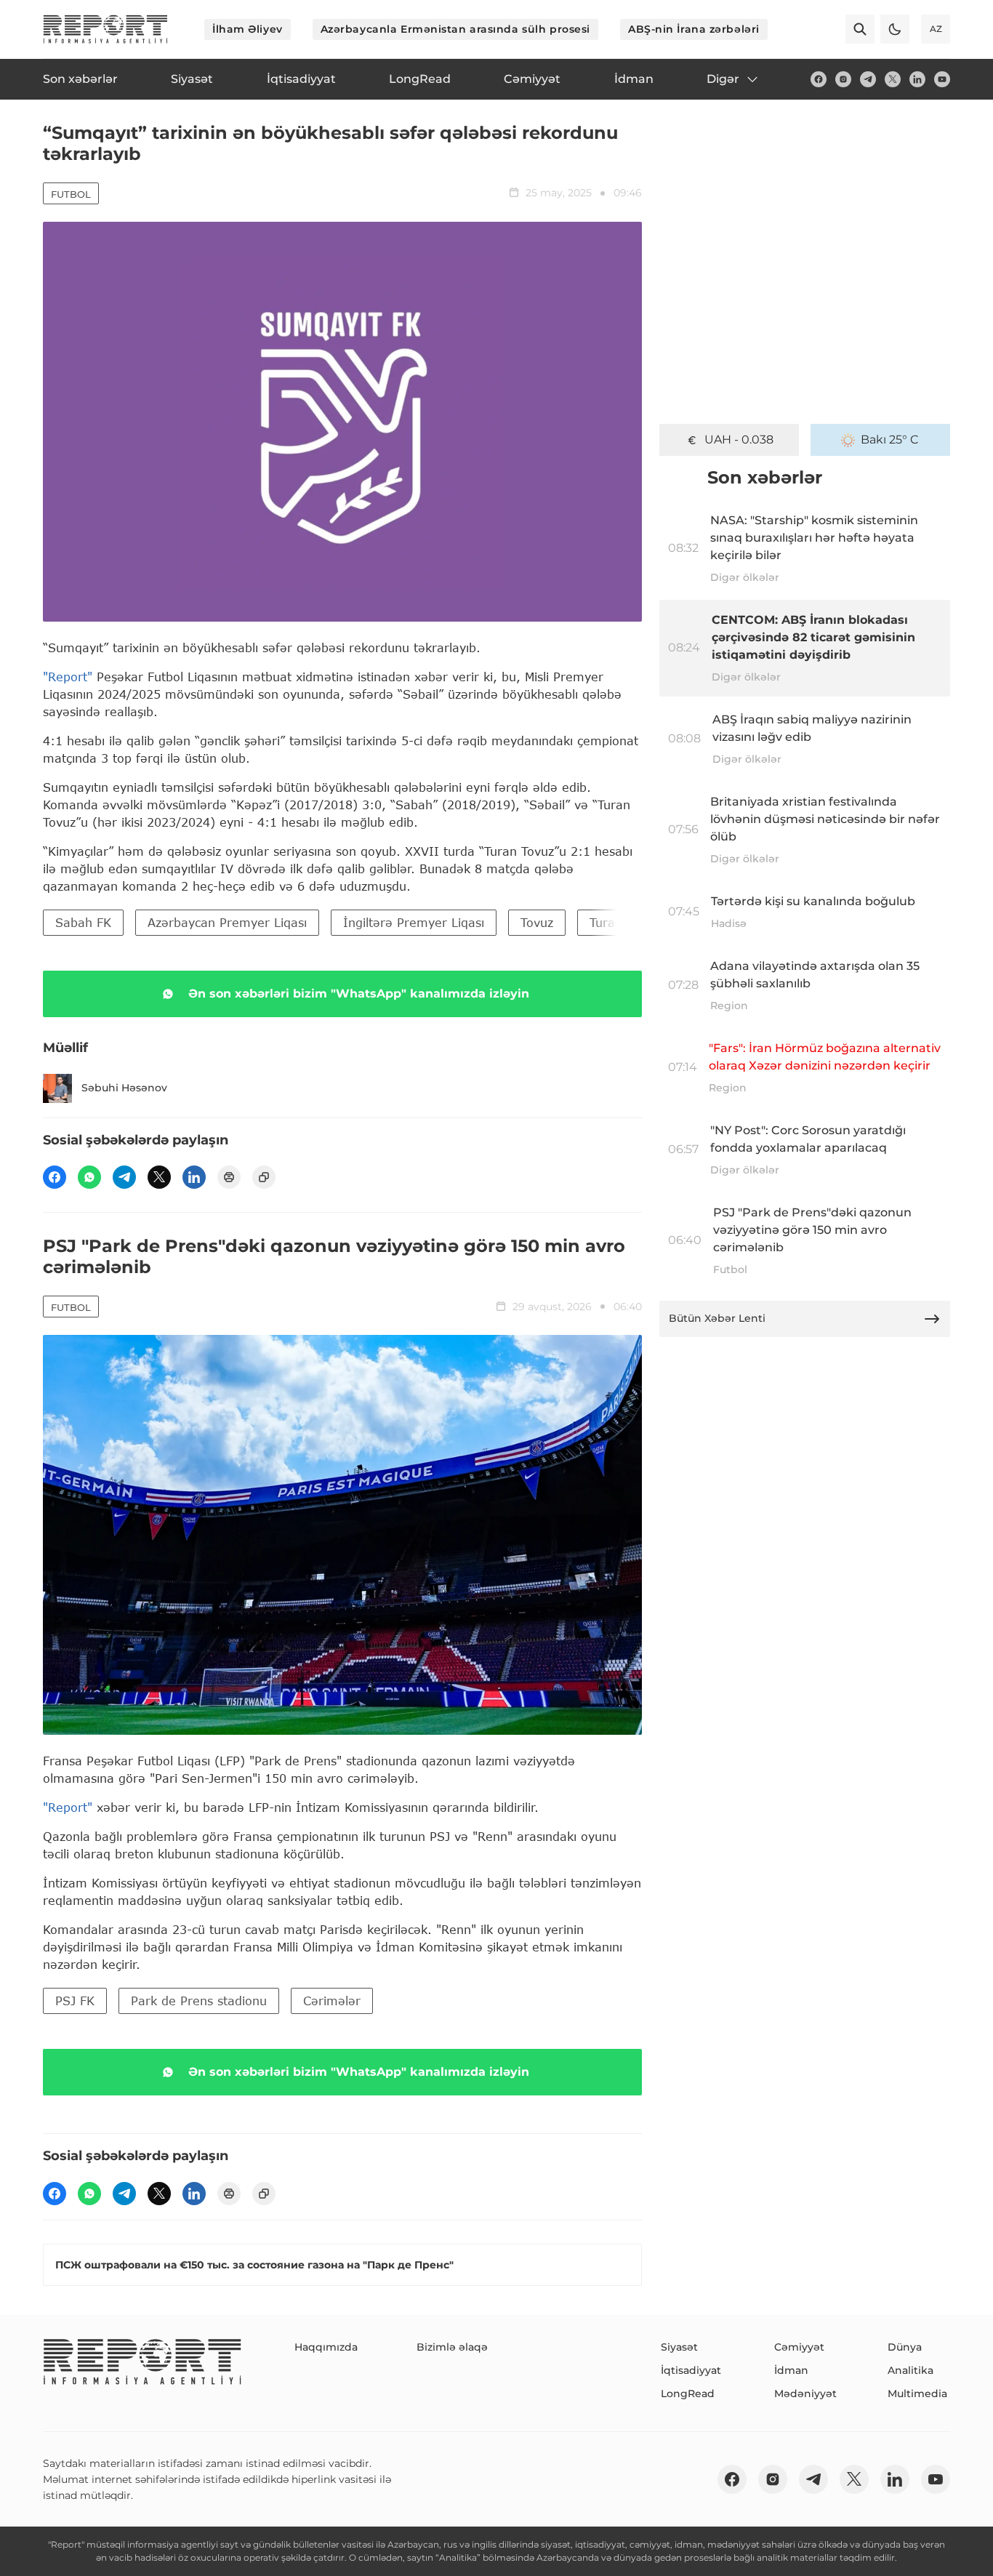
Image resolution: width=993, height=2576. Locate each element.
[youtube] (942, 79)
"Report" (68, 677)
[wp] (89, 1177)
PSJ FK (75, 2001)
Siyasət (679, 2347)
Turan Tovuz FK (634, 922)
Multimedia (917, 2394)
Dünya (905, 2347)
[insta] (843, 79)
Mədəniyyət (805, 2394)
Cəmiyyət (799, 2347)
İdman (791, 2370)
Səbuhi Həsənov (124, 1088)
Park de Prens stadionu (199, 2001)
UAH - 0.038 (739, 440)
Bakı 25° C (890, 440)
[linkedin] (917, 79)
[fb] (819, 79)
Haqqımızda (326, 2347)
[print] (229, 1177)
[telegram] (868, 79)
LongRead (688, 2394)
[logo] (105, 29)
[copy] (264, 1177)
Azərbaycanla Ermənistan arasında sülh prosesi (455, 29)
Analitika (910, 2370)
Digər (723, 79)
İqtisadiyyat (691, 2370)
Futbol (71, 194)
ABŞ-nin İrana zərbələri (694, 29)
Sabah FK (83, 922)
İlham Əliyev (248, 29)
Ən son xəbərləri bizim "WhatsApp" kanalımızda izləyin (359, 994)
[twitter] (893, 79)
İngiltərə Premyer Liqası (414, 922)
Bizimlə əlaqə (452, 2347)
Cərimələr (332, 2001)
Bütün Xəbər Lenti (717, 1318)
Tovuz (537, 922)
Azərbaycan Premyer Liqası (227, 922)
